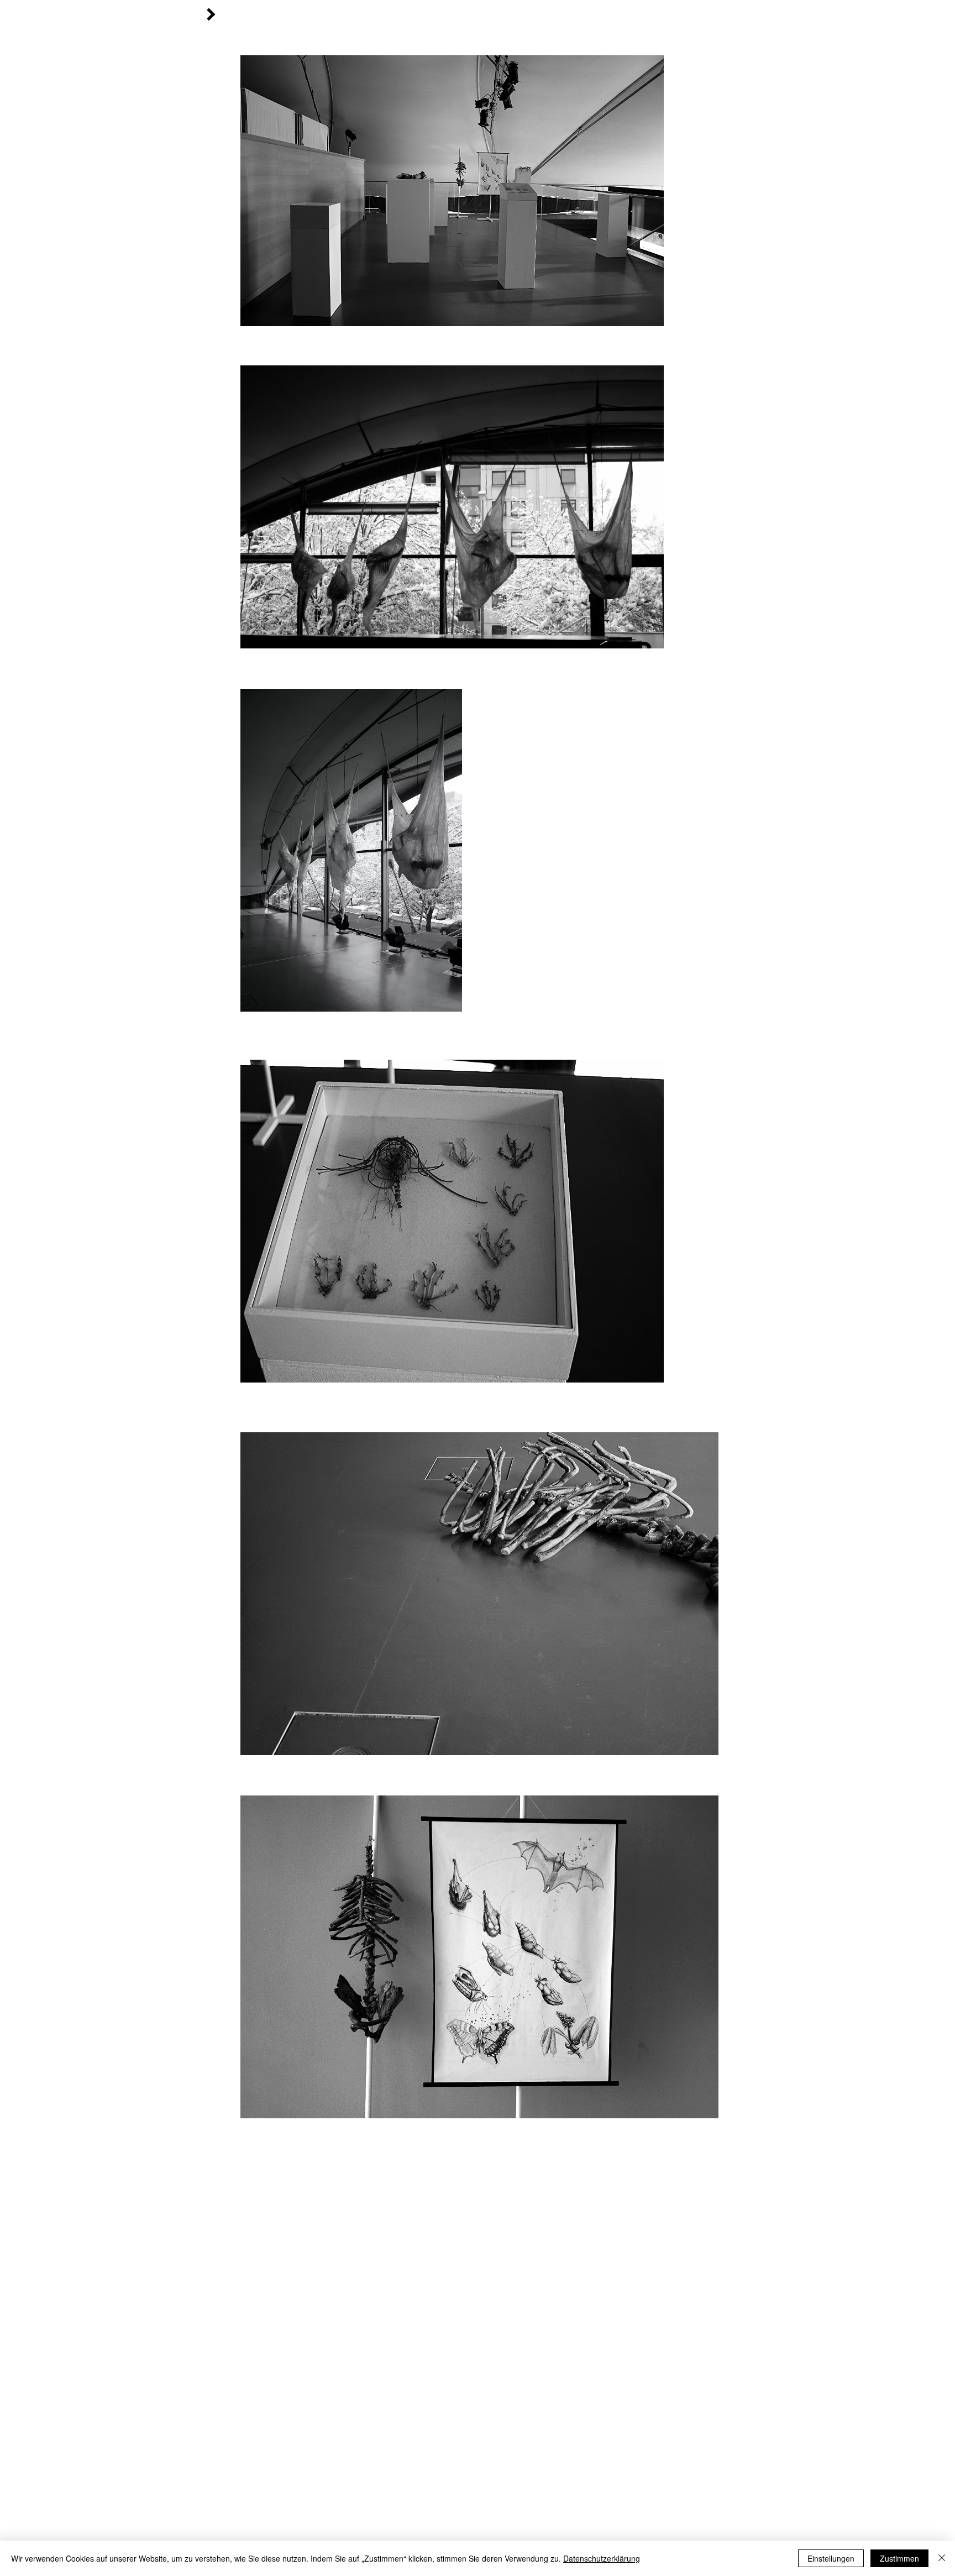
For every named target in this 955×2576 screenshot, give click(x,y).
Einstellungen (831, 2558)
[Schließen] (942, 2558)
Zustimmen (899, 2558)
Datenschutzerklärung (602, 2558)
